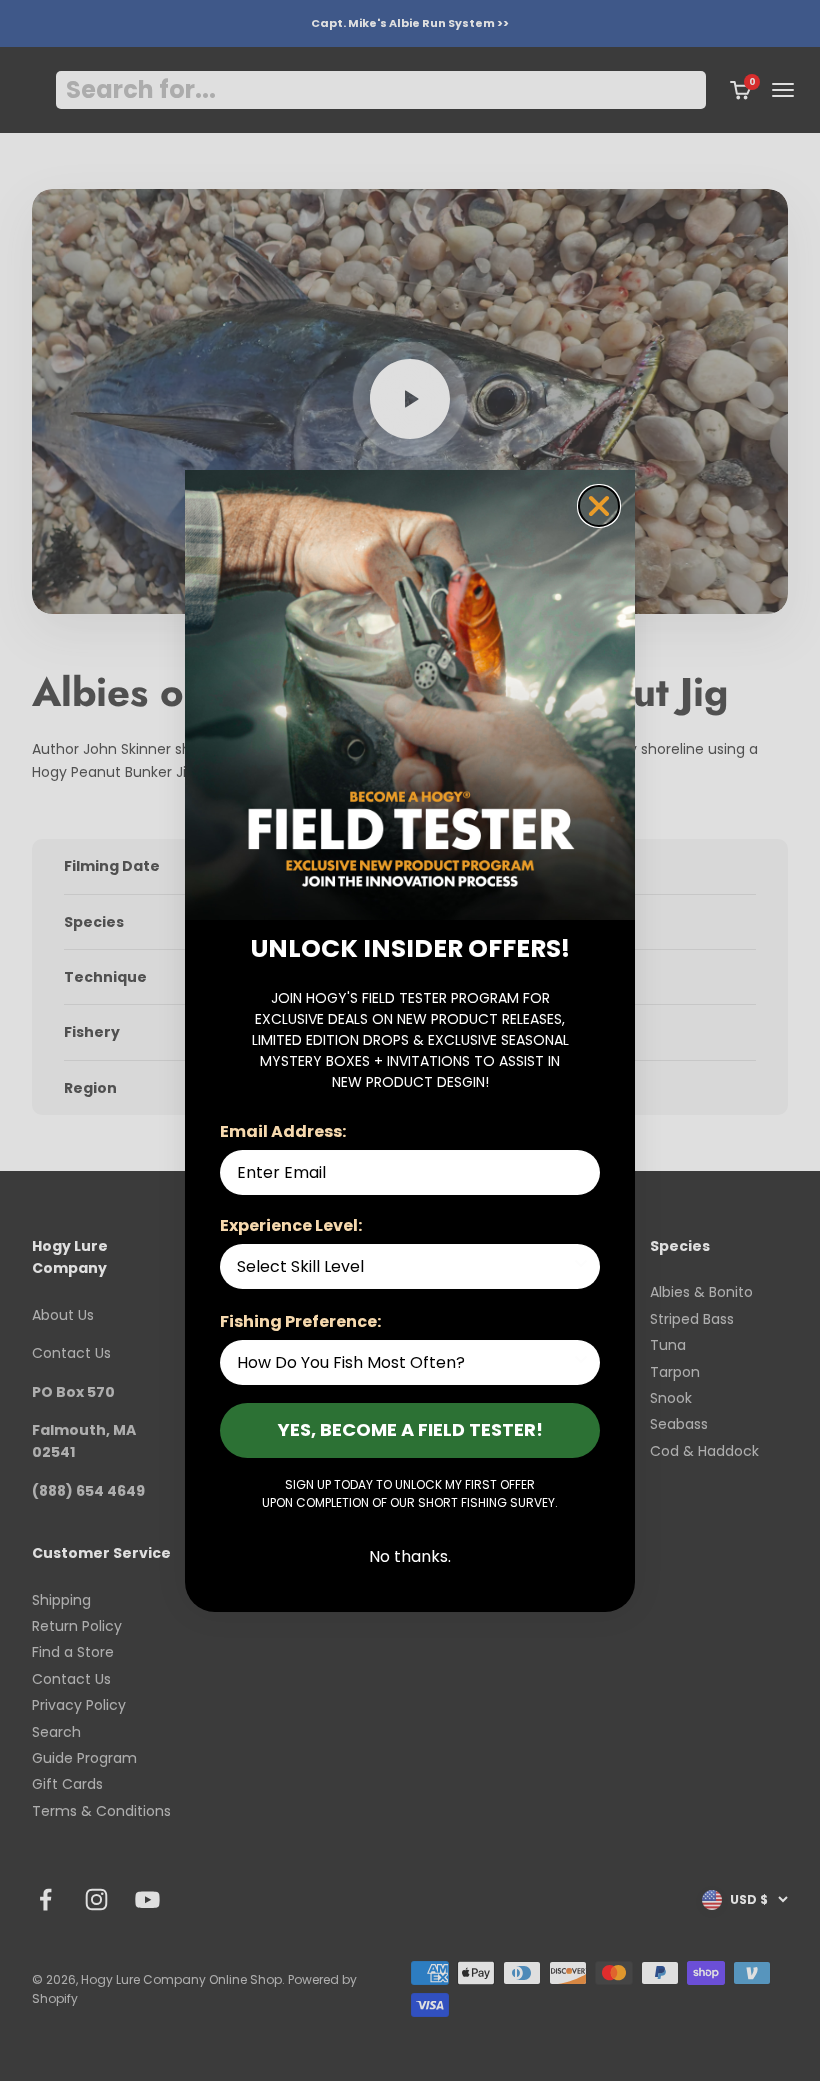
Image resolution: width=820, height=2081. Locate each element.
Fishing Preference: (300, 1321)
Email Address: (283, 1131)
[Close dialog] (599, 506)
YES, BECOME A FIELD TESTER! (410, 1429)
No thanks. (410, 1556)
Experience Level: (291, 1225)
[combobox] (404, 1266)
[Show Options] (581, 1266)
